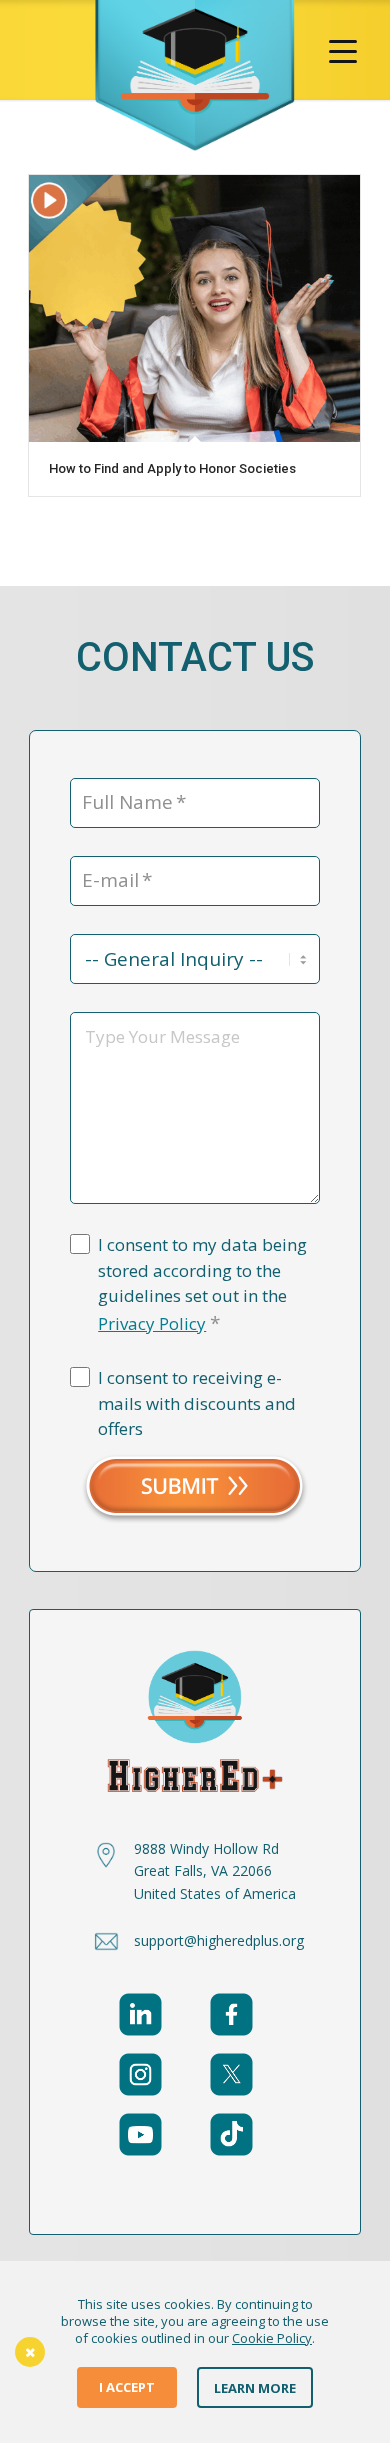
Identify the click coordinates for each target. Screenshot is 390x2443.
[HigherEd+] (195, 76)
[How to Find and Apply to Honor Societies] (194, 308)
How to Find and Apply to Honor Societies (174, 468)
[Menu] (343, 50)
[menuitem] (343, 50)
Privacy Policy (152, 1323)
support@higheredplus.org (219, 1940)
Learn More (255, 2387)
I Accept (127, 2387)
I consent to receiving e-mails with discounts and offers (197, 1403)
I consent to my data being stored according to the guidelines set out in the (202, 1284)
